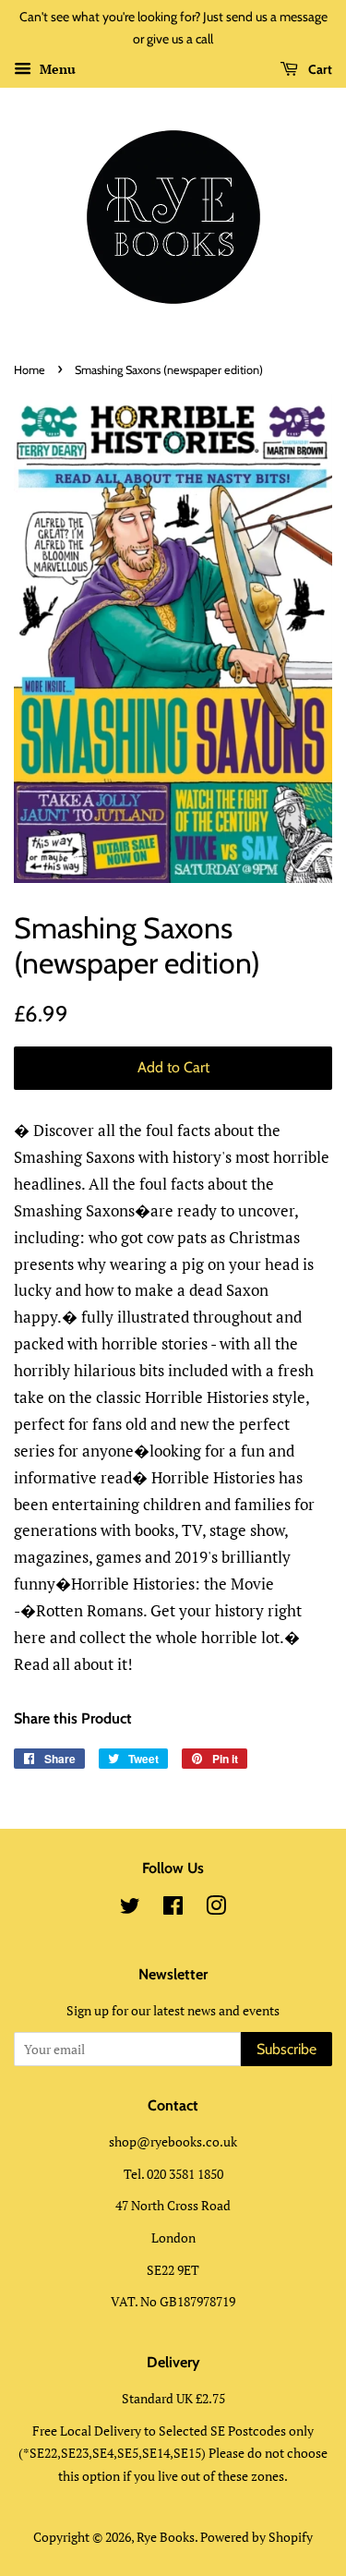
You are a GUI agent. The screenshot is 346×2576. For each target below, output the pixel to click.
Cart (319, 69)
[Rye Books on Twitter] (130, 1909)
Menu (56, 69)
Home (30, 370)
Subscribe (286, 2049)
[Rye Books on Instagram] (216, 1909)
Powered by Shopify (257, 2537)
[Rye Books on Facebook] (173, 1909)
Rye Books (166, 2537)
